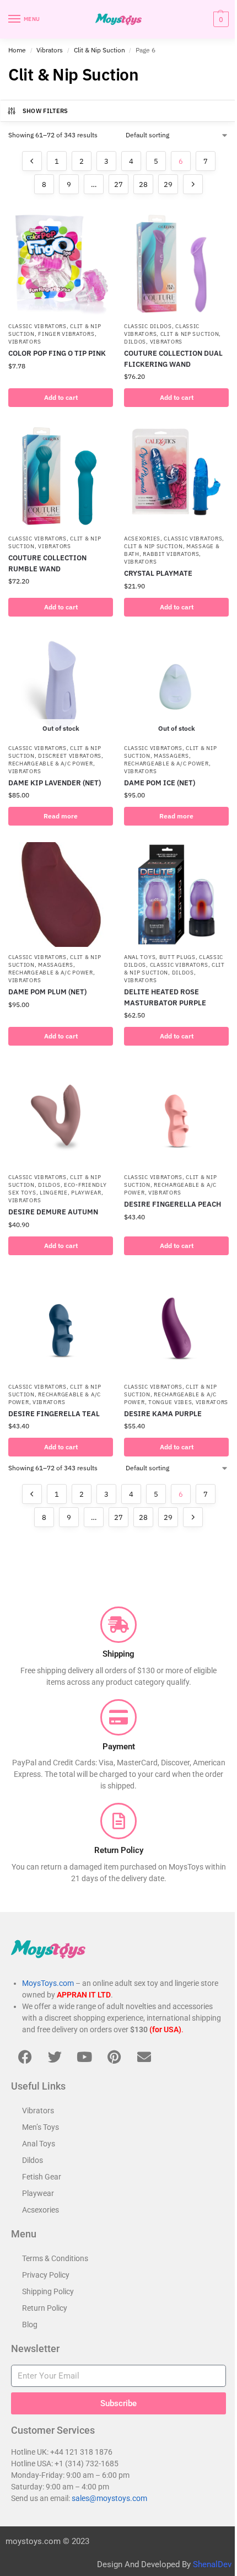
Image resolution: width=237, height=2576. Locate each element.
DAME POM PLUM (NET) (47, 992)
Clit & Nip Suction (99, 50)
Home (17, 50)
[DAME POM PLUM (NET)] (61, 895)
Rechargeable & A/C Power (51, 764)
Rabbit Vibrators (171, 554)
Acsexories (142, 539)
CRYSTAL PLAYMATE (158, 573)
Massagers (171, 756)
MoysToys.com (48, 1983)
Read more (61, 816)
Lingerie (54, 1193)
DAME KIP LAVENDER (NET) (55, 783)
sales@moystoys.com (109, 2498)
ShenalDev (212, 2564)
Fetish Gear (42, 2177)
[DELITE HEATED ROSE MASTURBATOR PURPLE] (176, 895)
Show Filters (45, 111)
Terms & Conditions (55, 2258)
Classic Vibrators (37, 326)
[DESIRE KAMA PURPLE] (176, 1324)
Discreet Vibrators (70, 756)
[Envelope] (144, 2056)
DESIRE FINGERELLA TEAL (54, 1414)
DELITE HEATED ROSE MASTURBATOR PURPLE (165, 997)
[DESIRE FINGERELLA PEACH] (176, 1115)
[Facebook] (25, 2056)
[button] (220, 19)
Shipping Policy (48, 2291)
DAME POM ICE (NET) (160, 783)
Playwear (86, 1193)
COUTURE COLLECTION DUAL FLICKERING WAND (173, 359)
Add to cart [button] (61, 397)
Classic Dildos (148, 326)
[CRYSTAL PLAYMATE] (176, 476)
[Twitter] (55, 2056)
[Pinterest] (114, 2056)
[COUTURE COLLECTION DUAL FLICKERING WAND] (176, 264)
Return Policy (45, 2308)
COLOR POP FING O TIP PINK (57, 353)
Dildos (135, 342)
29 (168, 184)
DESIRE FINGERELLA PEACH (173, 1204)
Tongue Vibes (170, 1402)
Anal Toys (140, 957)
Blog (30, 2325)
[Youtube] (84, 2056)
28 (143, 184)
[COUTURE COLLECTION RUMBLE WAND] (61, 476)
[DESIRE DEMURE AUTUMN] (61, 1115)
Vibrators (50, 50)
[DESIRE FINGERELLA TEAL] (61, 1324)
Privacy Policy (46, 2275)
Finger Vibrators (66, 334)
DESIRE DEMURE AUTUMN (53, 1212)
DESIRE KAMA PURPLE (163, 1414)
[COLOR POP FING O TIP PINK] (61, 264)
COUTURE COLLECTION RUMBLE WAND (47, 563)
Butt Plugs (177, 957)
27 (118, 184)
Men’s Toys (41, 2127)
